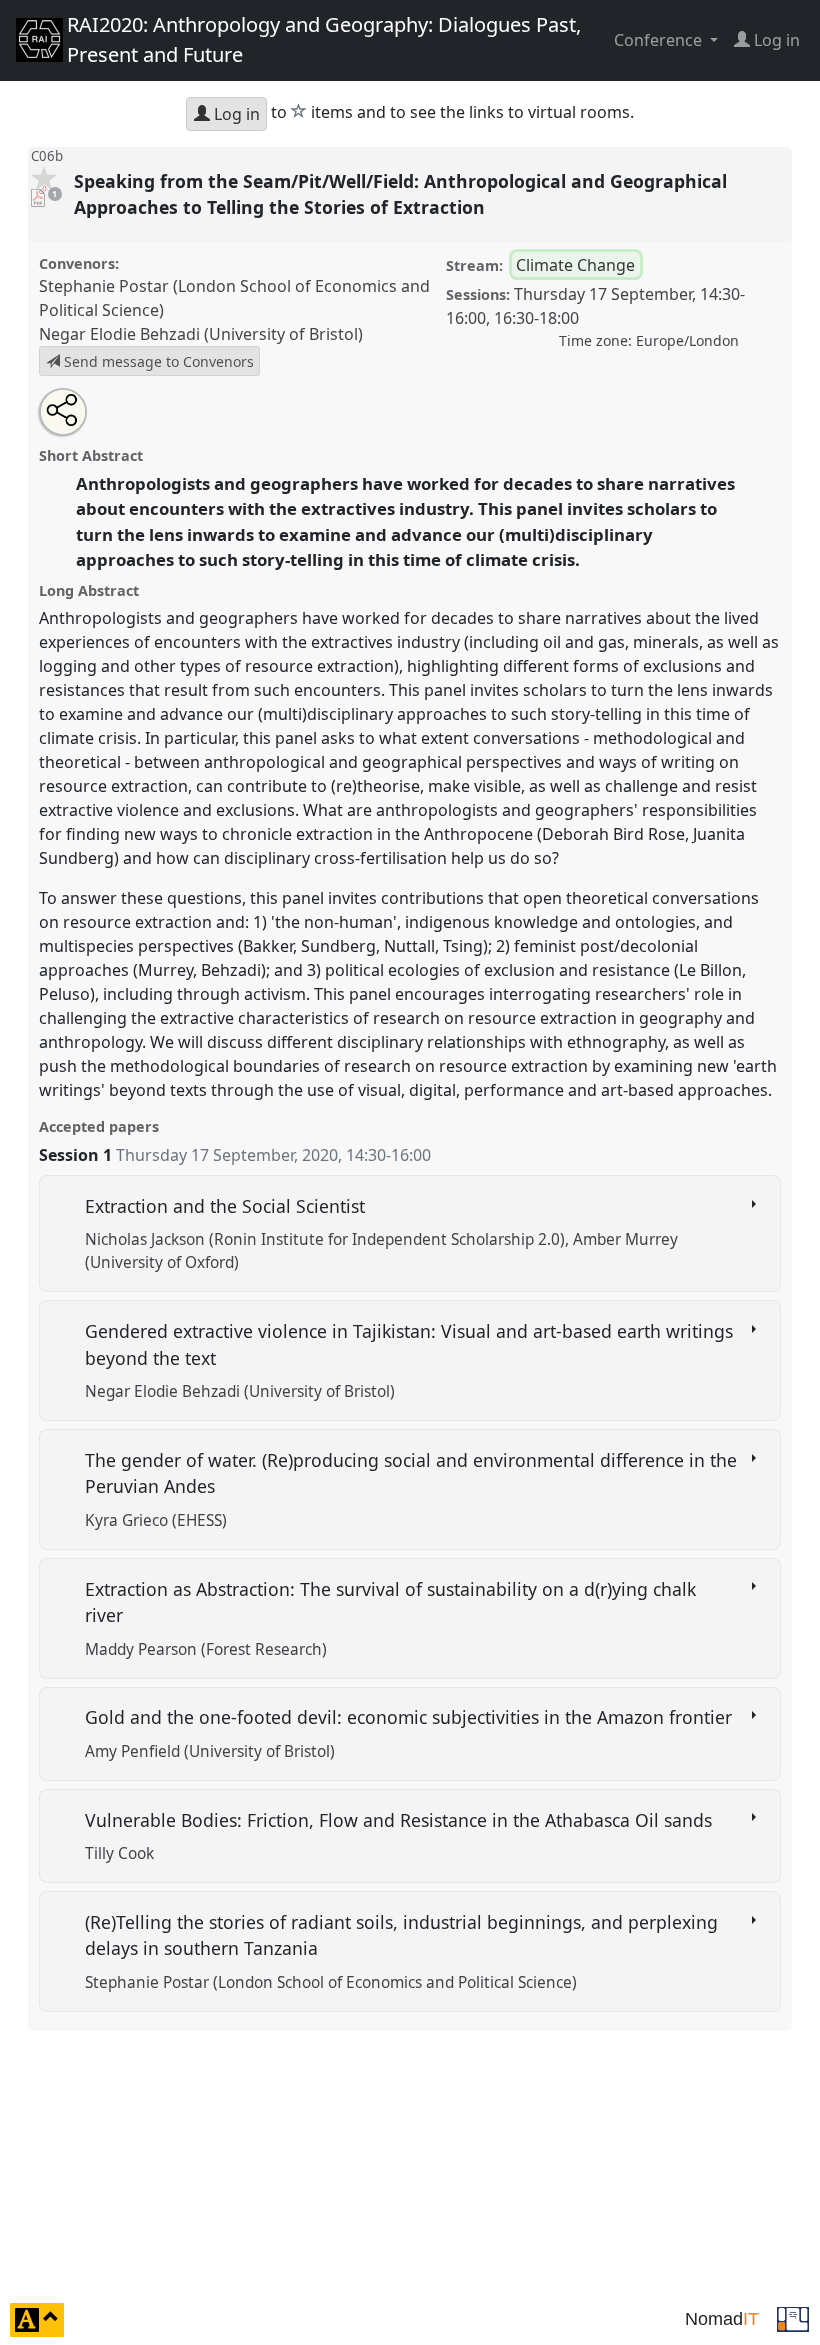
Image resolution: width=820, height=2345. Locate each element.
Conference (660, 40)
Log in (235, 114)
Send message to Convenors (157, 361)
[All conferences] (793, 2318)
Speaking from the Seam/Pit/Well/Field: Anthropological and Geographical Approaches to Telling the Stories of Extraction (400, 194)
